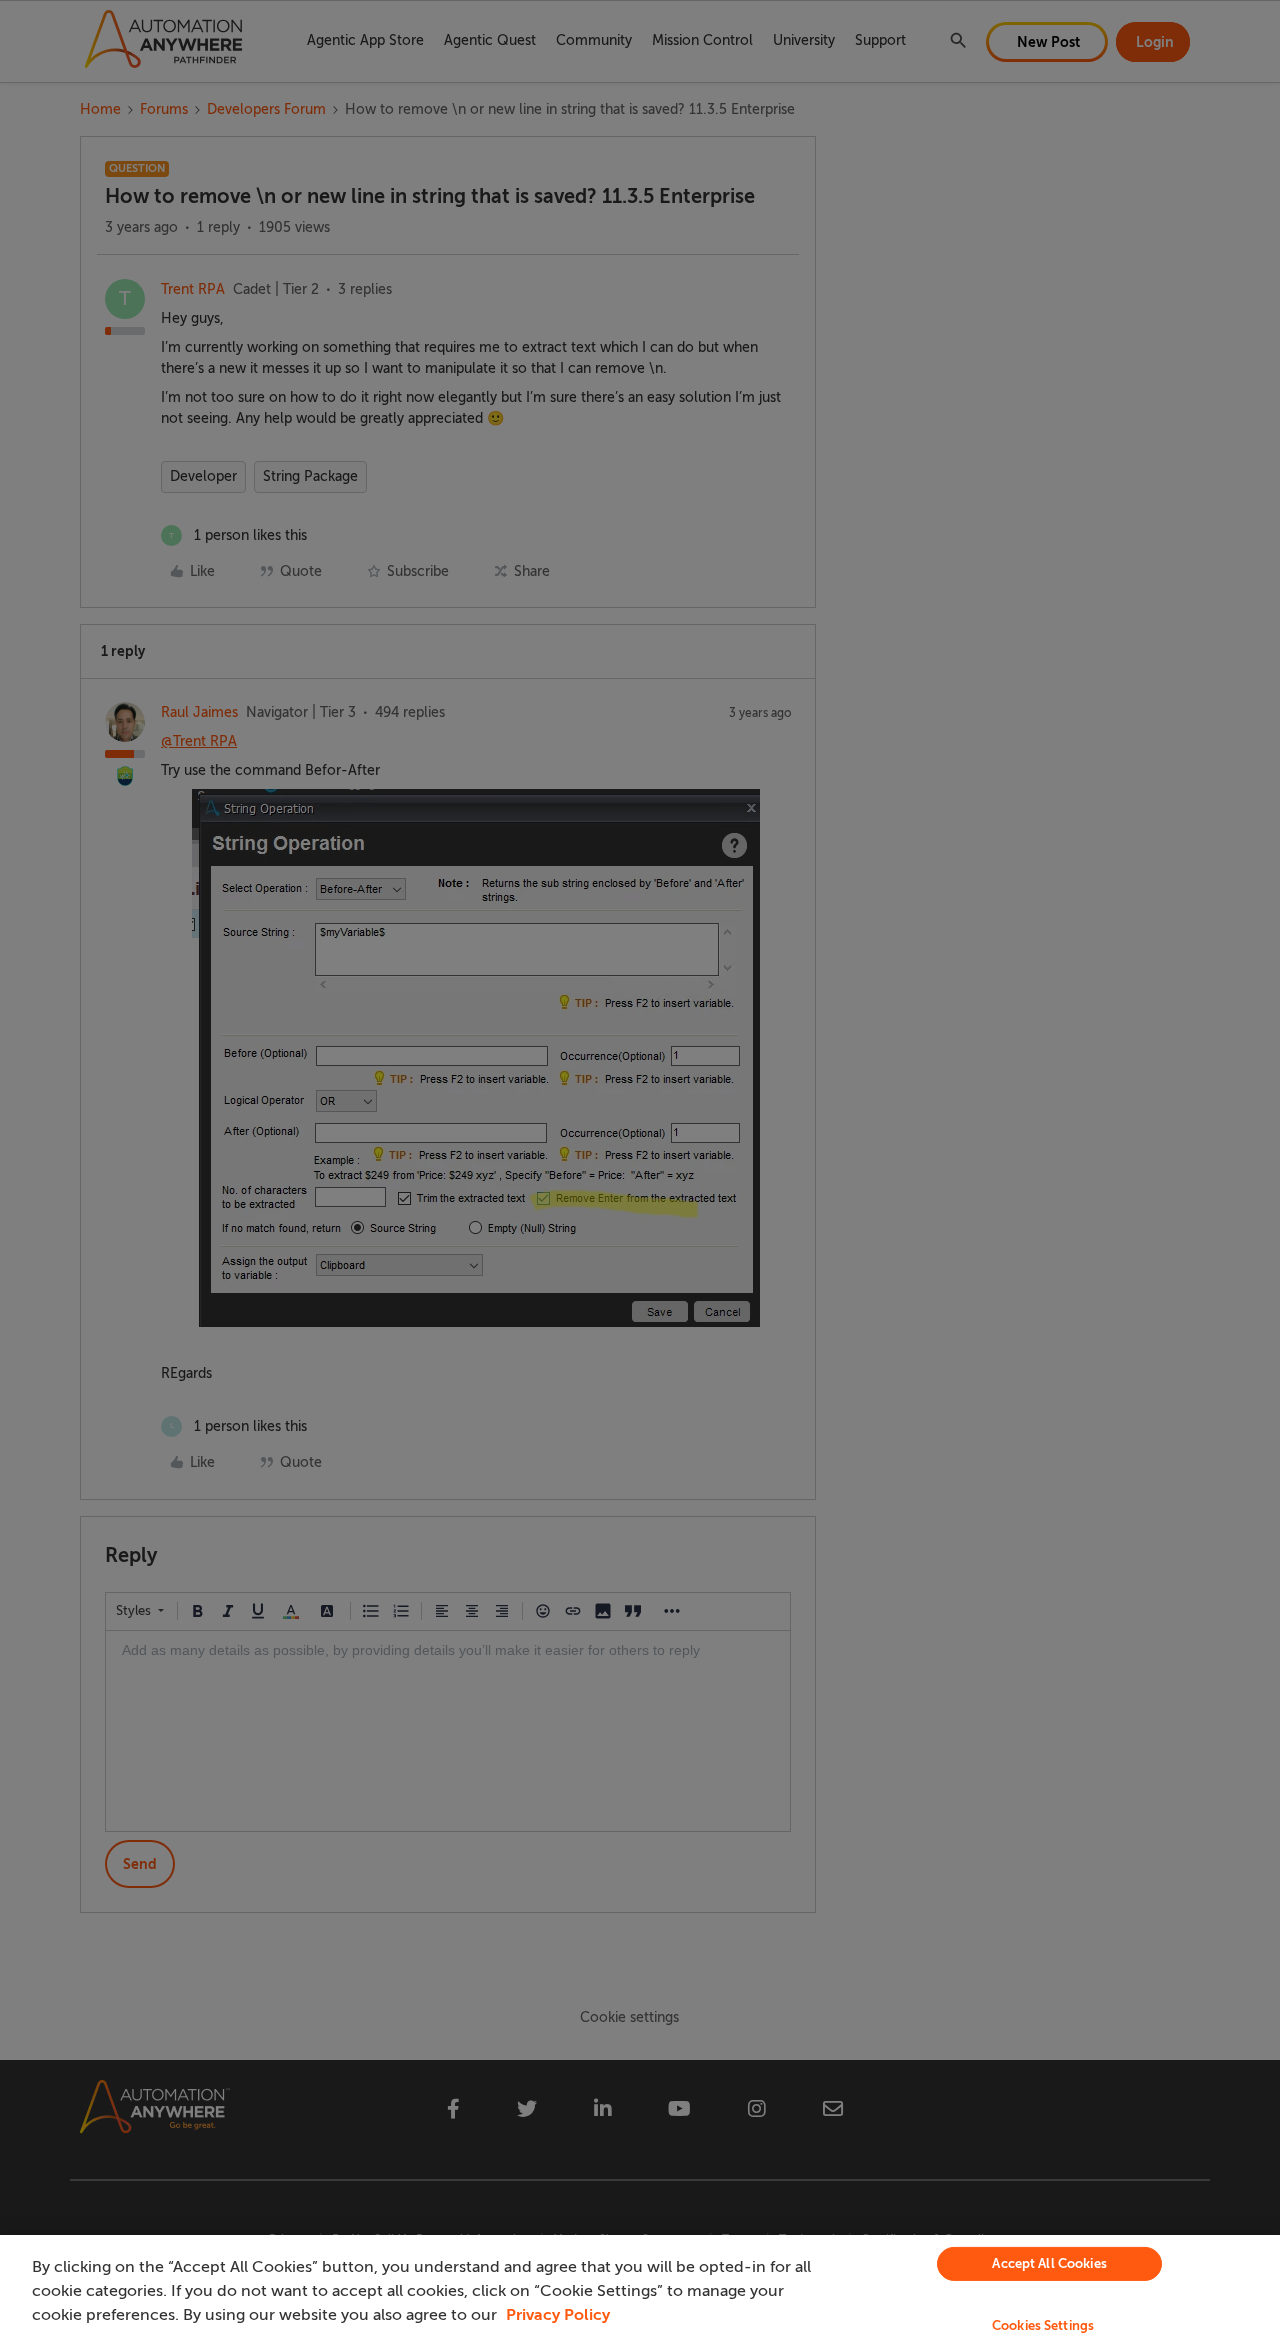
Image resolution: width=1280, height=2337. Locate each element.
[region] (640, 2286)
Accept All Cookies (1049, 2263)
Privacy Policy (558, 2315)
